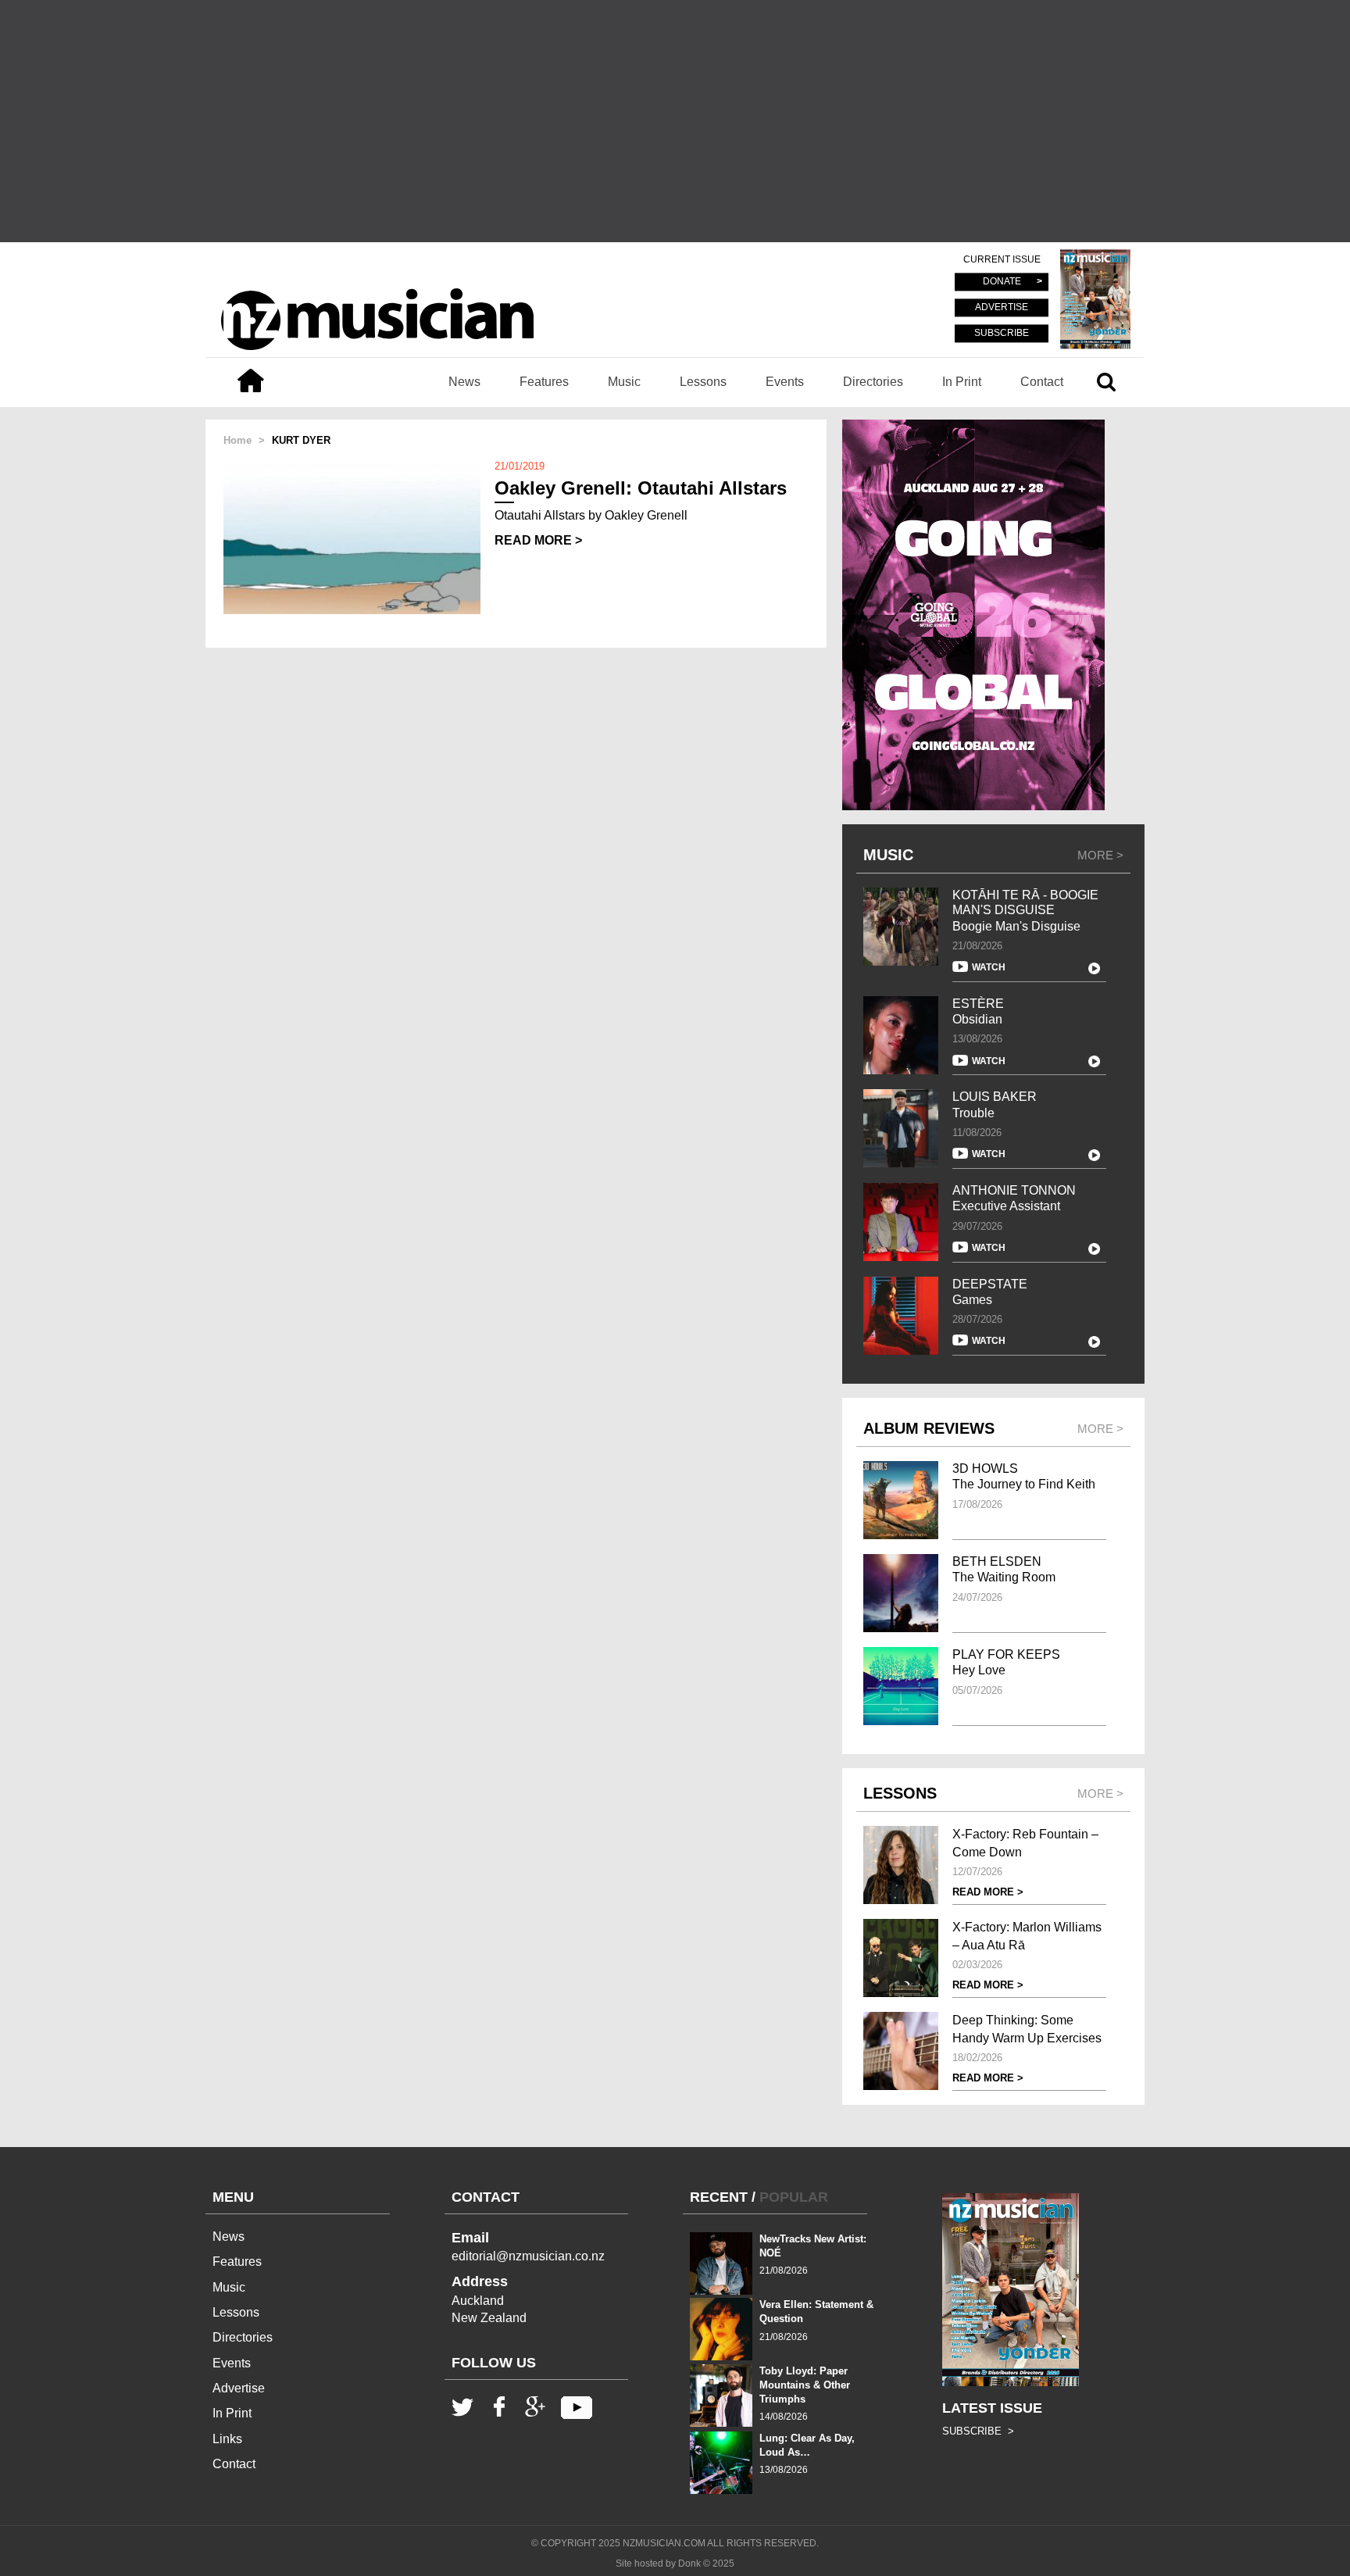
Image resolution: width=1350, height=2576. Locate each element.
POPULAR (794, 2197)
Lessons (703, 382)
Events (785, 382)
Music (624, 382)
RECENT (719, 2197)
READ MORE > (538, 540)
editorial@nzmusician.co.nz (528, 2256)
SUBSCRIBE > (978, 2431)
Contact (1042, 382)
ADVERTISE (1002, 308)
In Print (962, 382)
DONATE (1002, 282)
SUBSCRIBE (1002, 333)
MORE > (1100, 855)
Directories (873, 382)
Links (227, 2439)
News (464, 382)
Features (544, 382)
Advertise (239, 2388)
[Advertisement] (675, 121)
